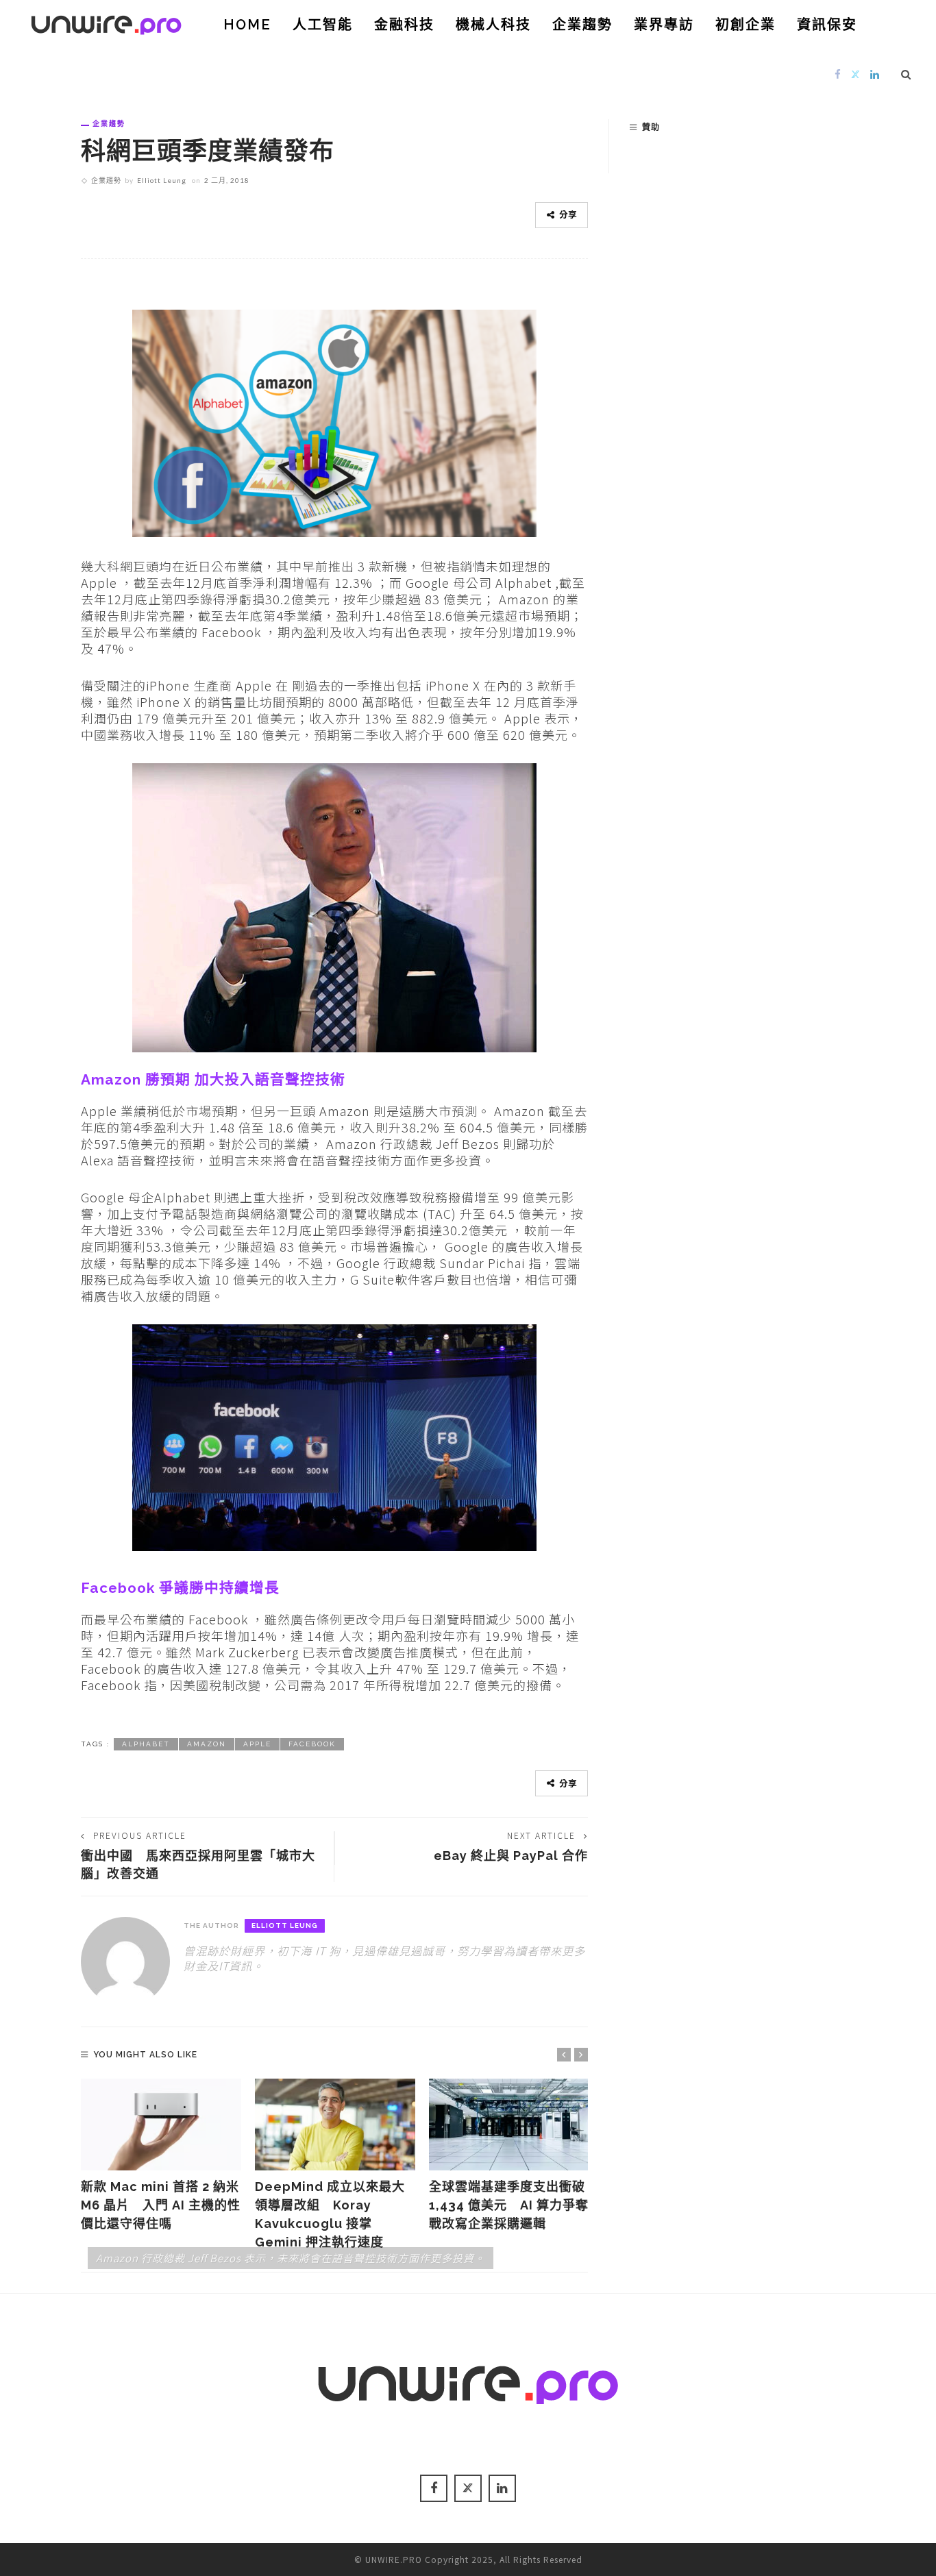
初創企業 (746, 25)
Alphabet (146, 1744)
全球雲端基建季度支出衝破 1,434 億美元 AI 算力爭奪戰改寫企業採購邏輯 (509, 2205)
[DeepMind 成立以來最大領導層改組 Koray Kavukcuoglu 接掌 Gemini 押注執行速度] (335, 2125)
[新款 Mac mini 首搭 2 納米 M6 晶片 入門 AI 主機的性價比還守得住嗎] (161, 2125)
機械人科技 (493, 25)
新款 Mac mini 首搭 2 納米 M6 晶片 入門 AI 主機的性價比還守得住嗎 (161, 2205)
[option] (161, 2156)
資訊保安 (827, 25)
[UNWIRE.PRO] (106, 23)
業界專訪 (664, 25)
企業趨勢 (582, 25)
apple (257, 1744)
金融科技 (404, 25)
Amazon (207, 1744)
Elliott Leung (162, 180)
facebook (312, 1744)
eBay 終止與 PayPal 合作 (511, 1856)
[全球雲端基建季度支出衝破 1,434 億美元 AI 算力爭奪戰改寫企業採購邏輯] (509, 2125)
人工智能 (323, 25)
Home (247, 25)
